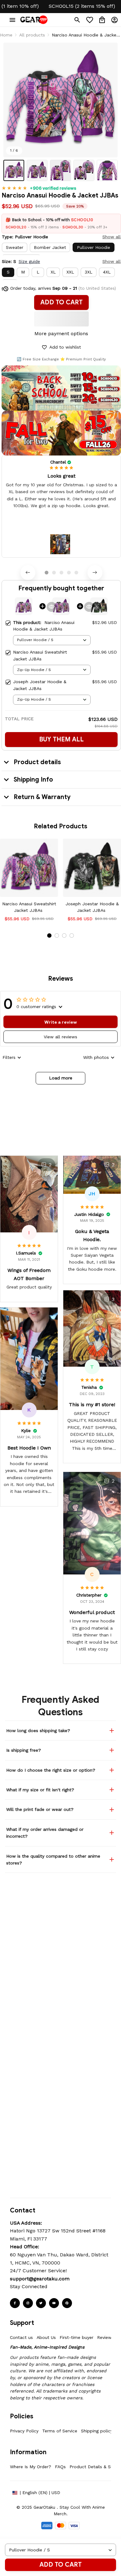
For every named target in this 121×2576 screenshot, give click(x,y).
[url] (40, 2279)
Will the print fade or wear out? (40, 1809)
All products (32, 35)
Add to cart (60, 2565)
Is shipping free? (24, 1750)
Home (6, 35)
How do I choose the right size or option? (51, 1770)
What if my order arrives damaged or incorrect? (45, 1833)
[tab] (47, 573)
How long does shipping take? (38, 1731)
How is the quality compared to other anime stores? (53, 1859)
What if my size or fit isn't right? (40, 1790)
